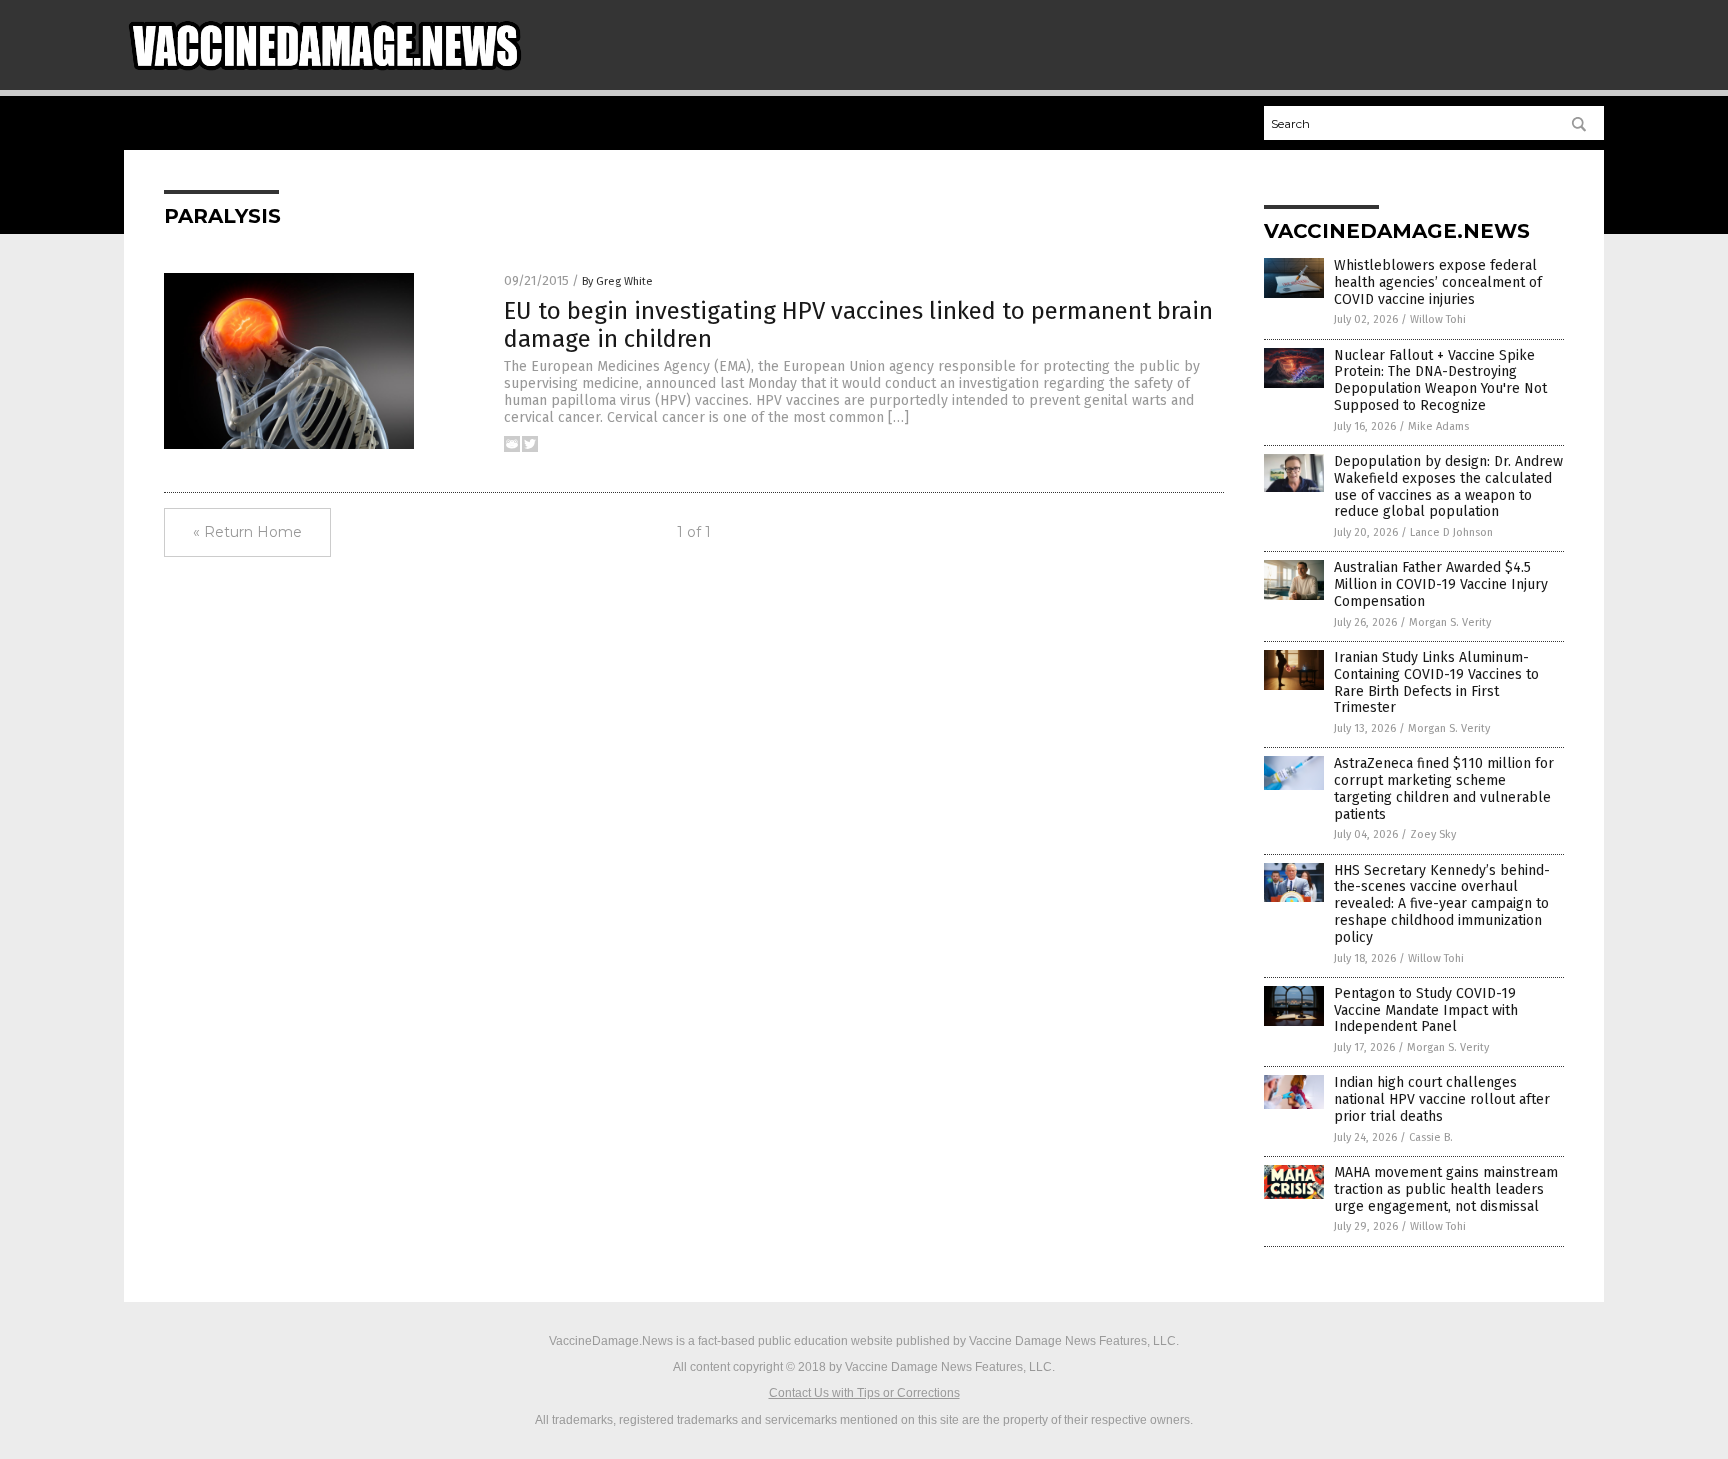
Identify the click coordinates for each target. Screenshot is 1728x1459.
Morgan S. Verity (1450, 622)
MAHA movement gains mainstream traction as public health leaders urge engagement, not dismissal (1446, 1189)
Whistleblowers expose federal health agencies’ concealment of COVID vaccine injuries (1438, 282)
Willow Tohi (1438, 319)
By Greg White (617, 281)
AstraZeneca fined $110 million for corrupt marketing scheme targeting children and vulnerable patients (1444, 788)
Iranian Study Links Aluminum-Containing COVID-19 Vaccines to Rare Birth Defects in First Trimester (1436, 682)
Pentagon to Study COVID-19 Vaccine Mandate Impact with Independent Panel (1426, 1010)
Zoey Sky (1433, 834)
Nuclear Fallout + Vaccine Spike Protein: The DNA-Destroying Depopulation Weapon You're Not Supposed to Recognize (1440, 380)
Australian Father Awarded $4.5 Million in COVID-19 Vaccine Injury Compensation (1441, 584)
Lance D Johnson (1451, 532)
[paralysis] (325, 71)
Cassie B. (1431, 1137)
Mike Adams (1438, 426)
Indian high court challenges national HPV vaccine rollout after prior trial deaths (1442, 1099)
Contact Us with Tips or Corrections (864, 1393)
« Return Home (247, 532)
